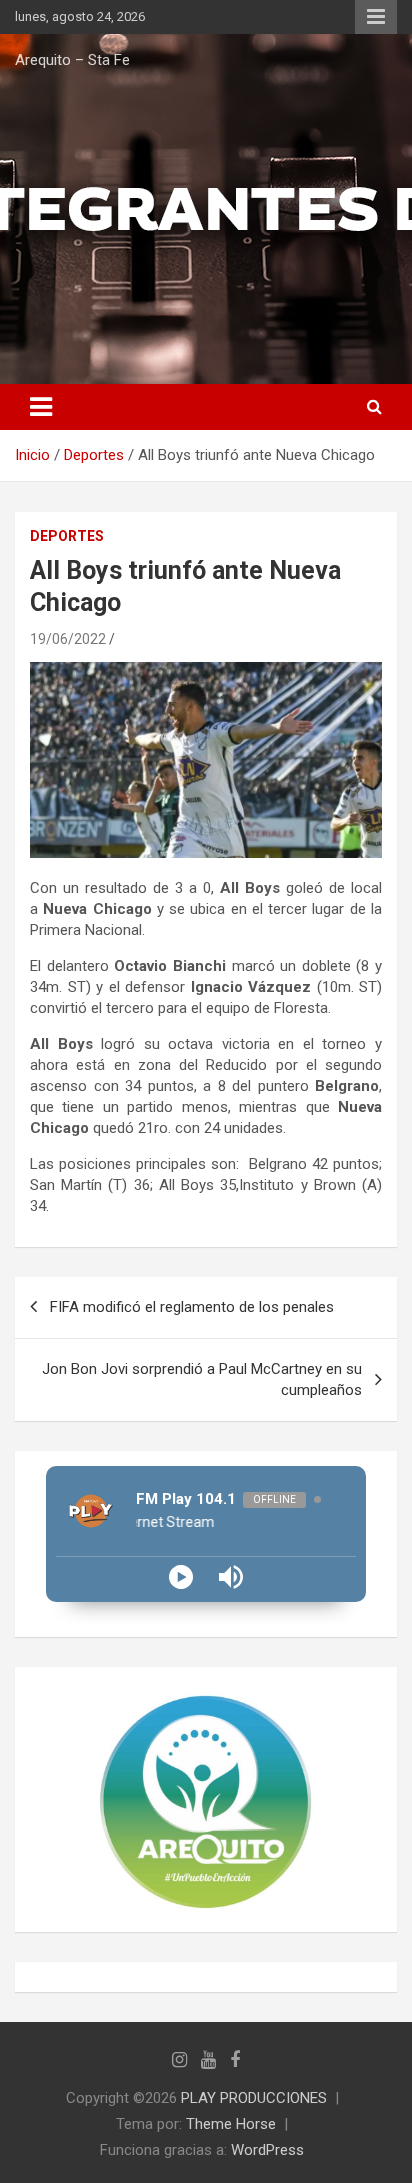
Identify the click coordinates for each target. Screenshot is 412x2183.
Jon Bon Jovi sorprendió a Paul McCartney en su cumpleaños (202, 1379)
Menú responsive (376, 17)
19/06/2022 (68, 639)
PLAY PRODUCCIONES (254, 2098)
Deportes (67, 536)
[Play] (181, 1577)
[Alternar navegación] (41, 407)
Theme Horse (231, 2124)
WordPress (267, 2150)
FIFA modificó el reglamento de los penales (192, 1307)
